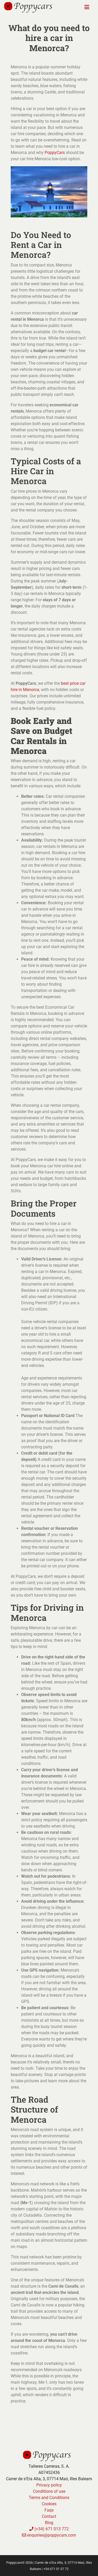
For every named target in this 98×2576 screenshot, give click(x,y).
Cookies (49, 2504)
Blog (49, 2523)
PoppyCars (55, 153)
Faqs (49, 2510)
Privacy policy (49, 2485)
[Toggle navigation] (87, 7)
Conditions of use (49, 2491)
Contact (49, 2516)
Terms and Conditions (49, 2498)
